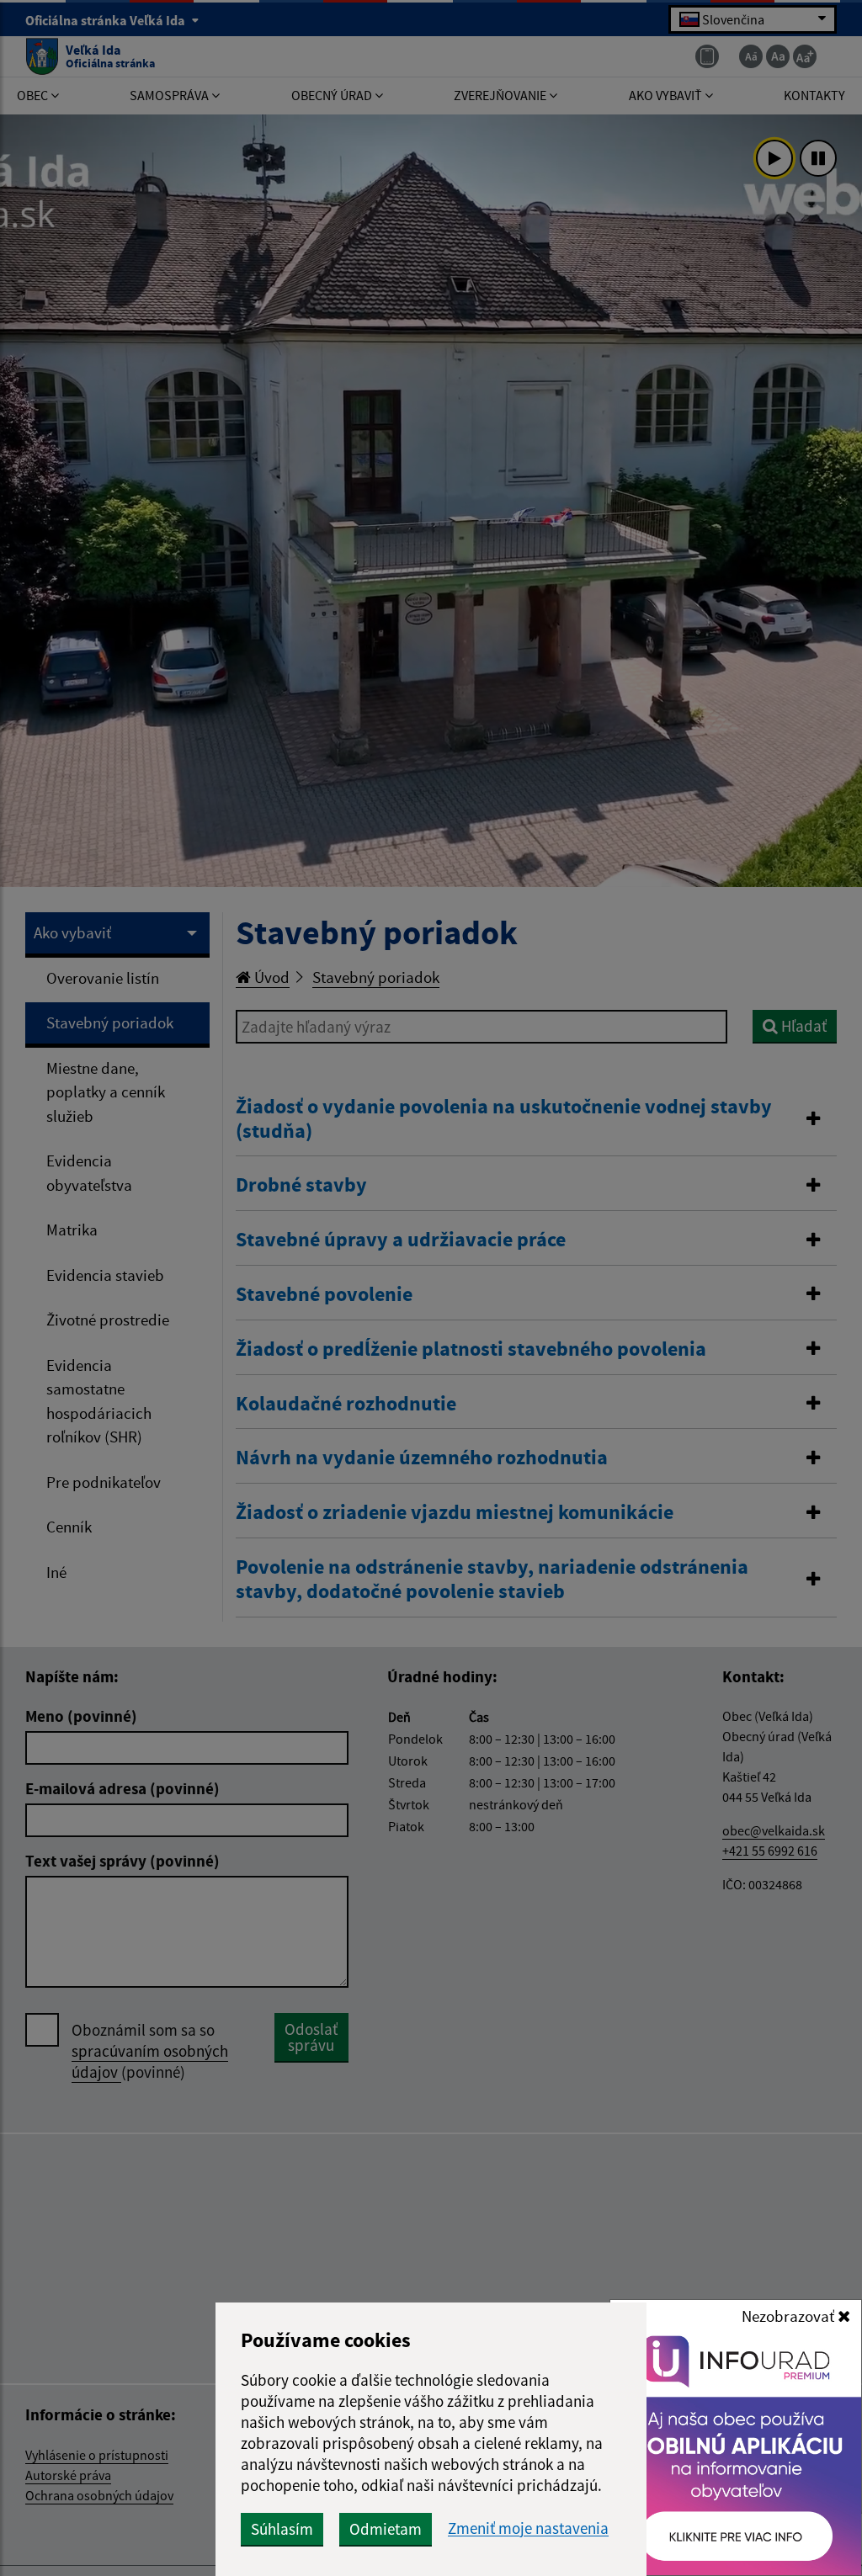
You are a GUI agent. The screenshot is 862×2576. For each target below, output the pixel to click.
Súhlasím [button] (282, 2529)
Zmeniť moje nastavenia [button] (528, 2528)
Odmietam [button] (386, 2529)
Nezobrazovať (790, 2316)
